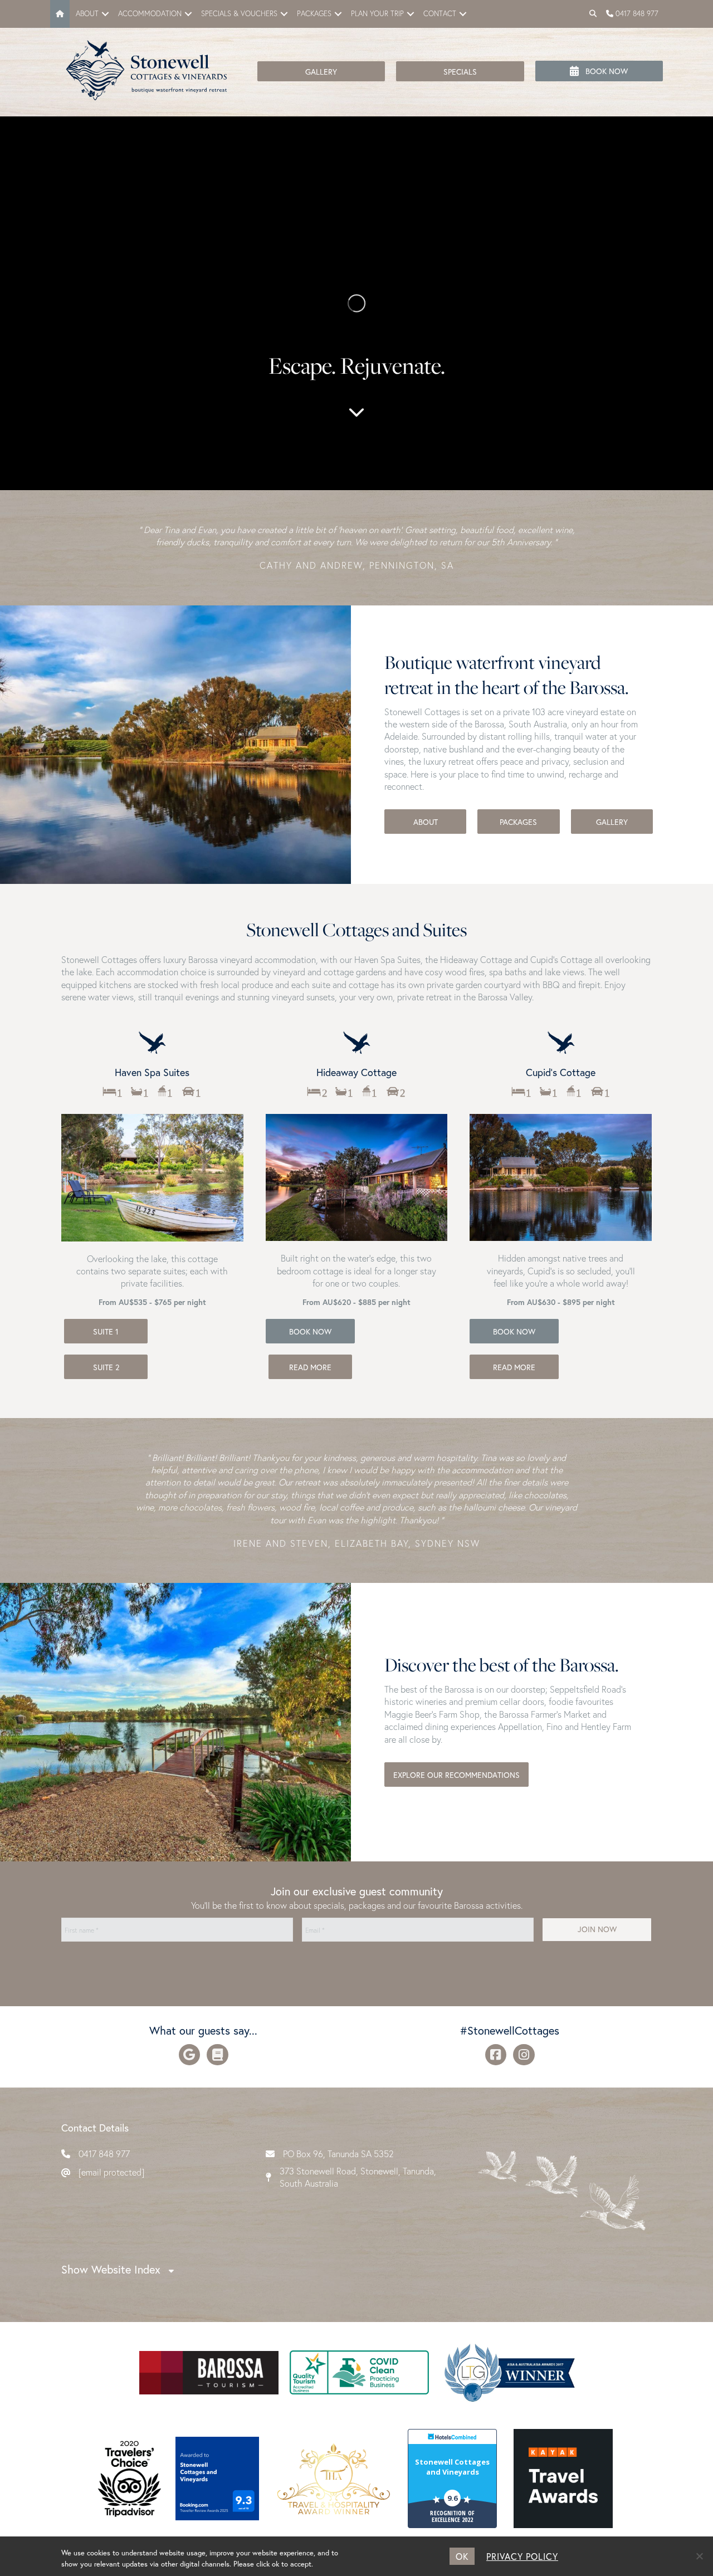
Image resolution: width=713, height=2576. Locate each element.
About (87, 14)
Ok (462, 2556)
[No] (699, 2556)
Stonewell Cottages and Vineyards (452, 2467)
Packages (314, 14)
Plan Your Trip (377, 14)
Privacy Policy (522, 2556)
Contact (440, 14)
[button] (105, 14)
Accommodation (150, 14)
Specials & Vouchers (239, 14)
